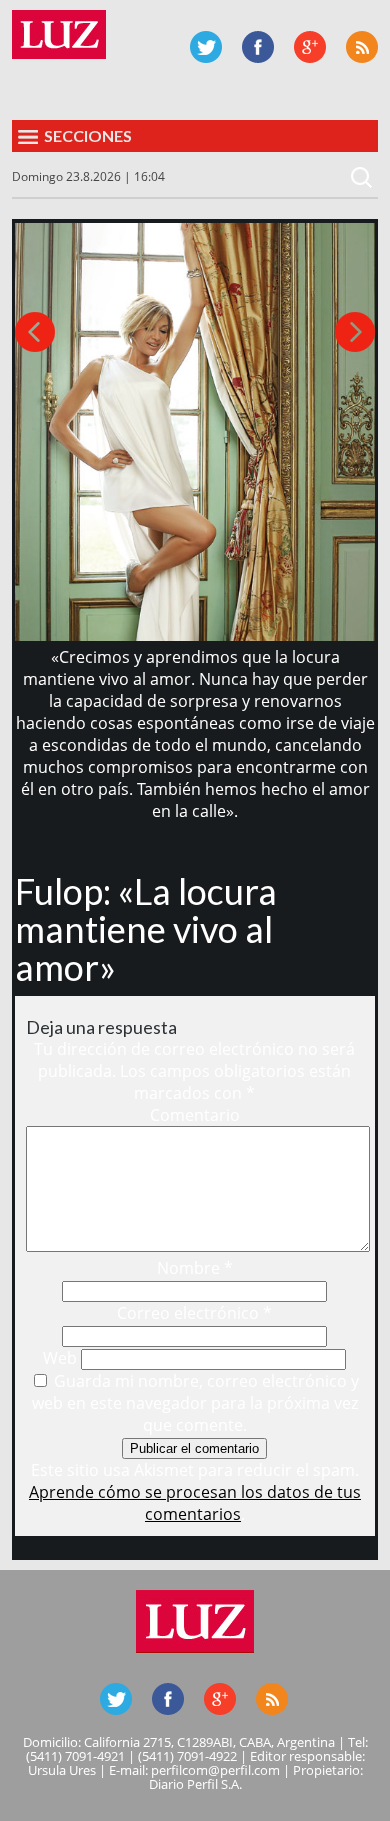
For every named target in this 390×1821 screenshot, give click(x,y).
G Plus (310, 47)
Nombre (195, 1268)
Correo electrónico (194, 1313)
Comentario (195, 1115)
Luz (59, 34)
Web (60, 1358)
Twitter (206, 47)
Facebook (258, 47)
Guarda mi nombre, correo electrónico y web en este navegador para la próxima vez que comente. (196, 1403)
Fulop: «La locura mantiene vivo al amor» (146, 929)
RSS (362, 47)
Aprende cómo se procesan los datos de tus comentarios (195, 1503)
